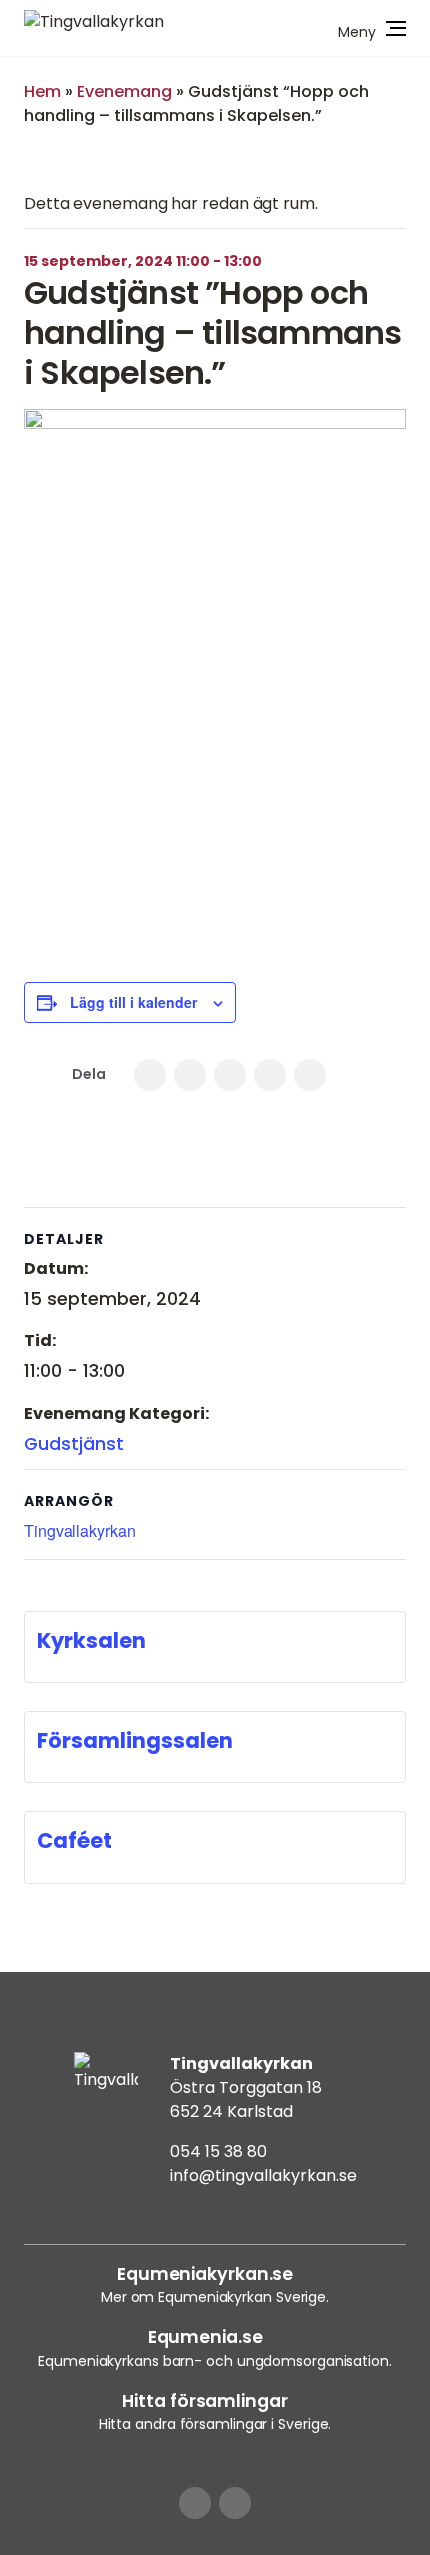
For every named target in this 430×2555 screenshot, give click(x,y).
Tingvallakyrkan (80, 1530)
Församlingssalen (135, 1740)
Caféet (74, 1840)
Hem (42, 91)
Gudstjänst (74, 1444)
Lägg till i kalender (133, 1002)
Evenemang (124, 91)
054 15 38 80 (218, 2151)
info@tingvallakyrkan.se (263, 2175)
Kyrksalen (91, 1640)
